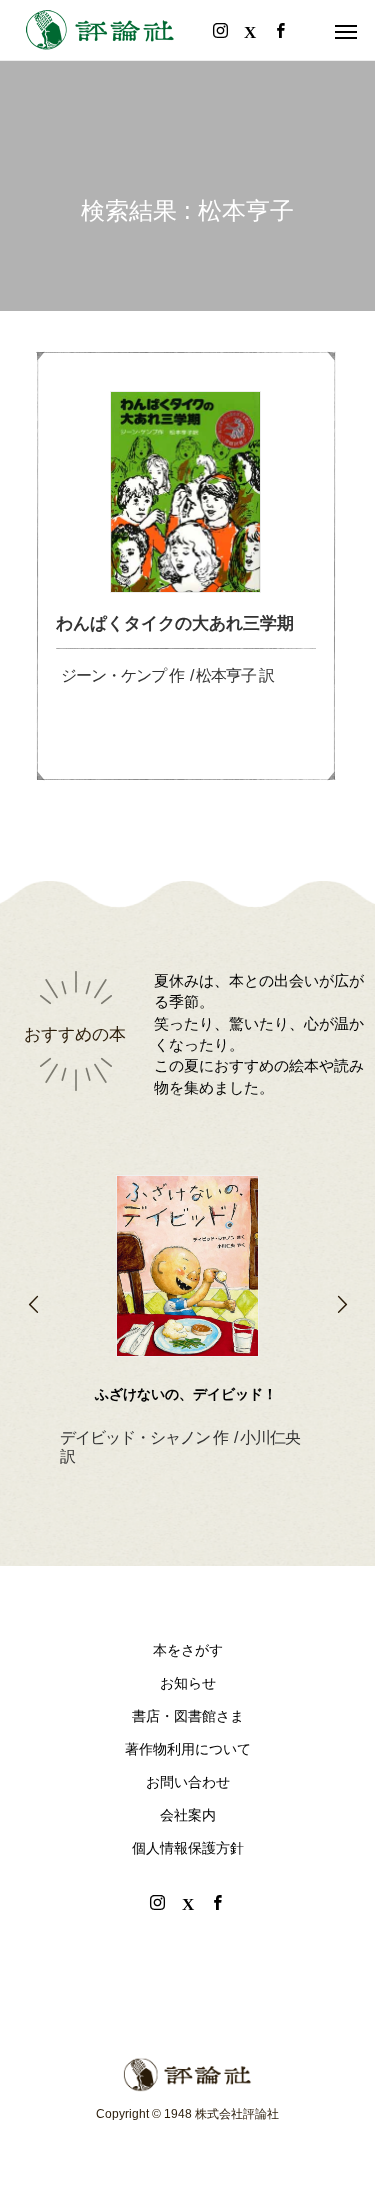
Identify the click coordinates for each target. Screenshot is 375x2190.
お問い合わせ (188, 1782)
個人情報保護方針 (188, 1848)
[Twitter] (188, 1902)
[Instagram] (158, 1902)
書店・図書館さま (188, 1716)
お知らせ (188, 1683)
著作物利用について (188, 1749)
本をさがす (188, 1650)
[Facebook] (218, 1902)
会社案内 (188, 1815)
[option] (187, 1289)
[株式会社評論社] (100, 30)
